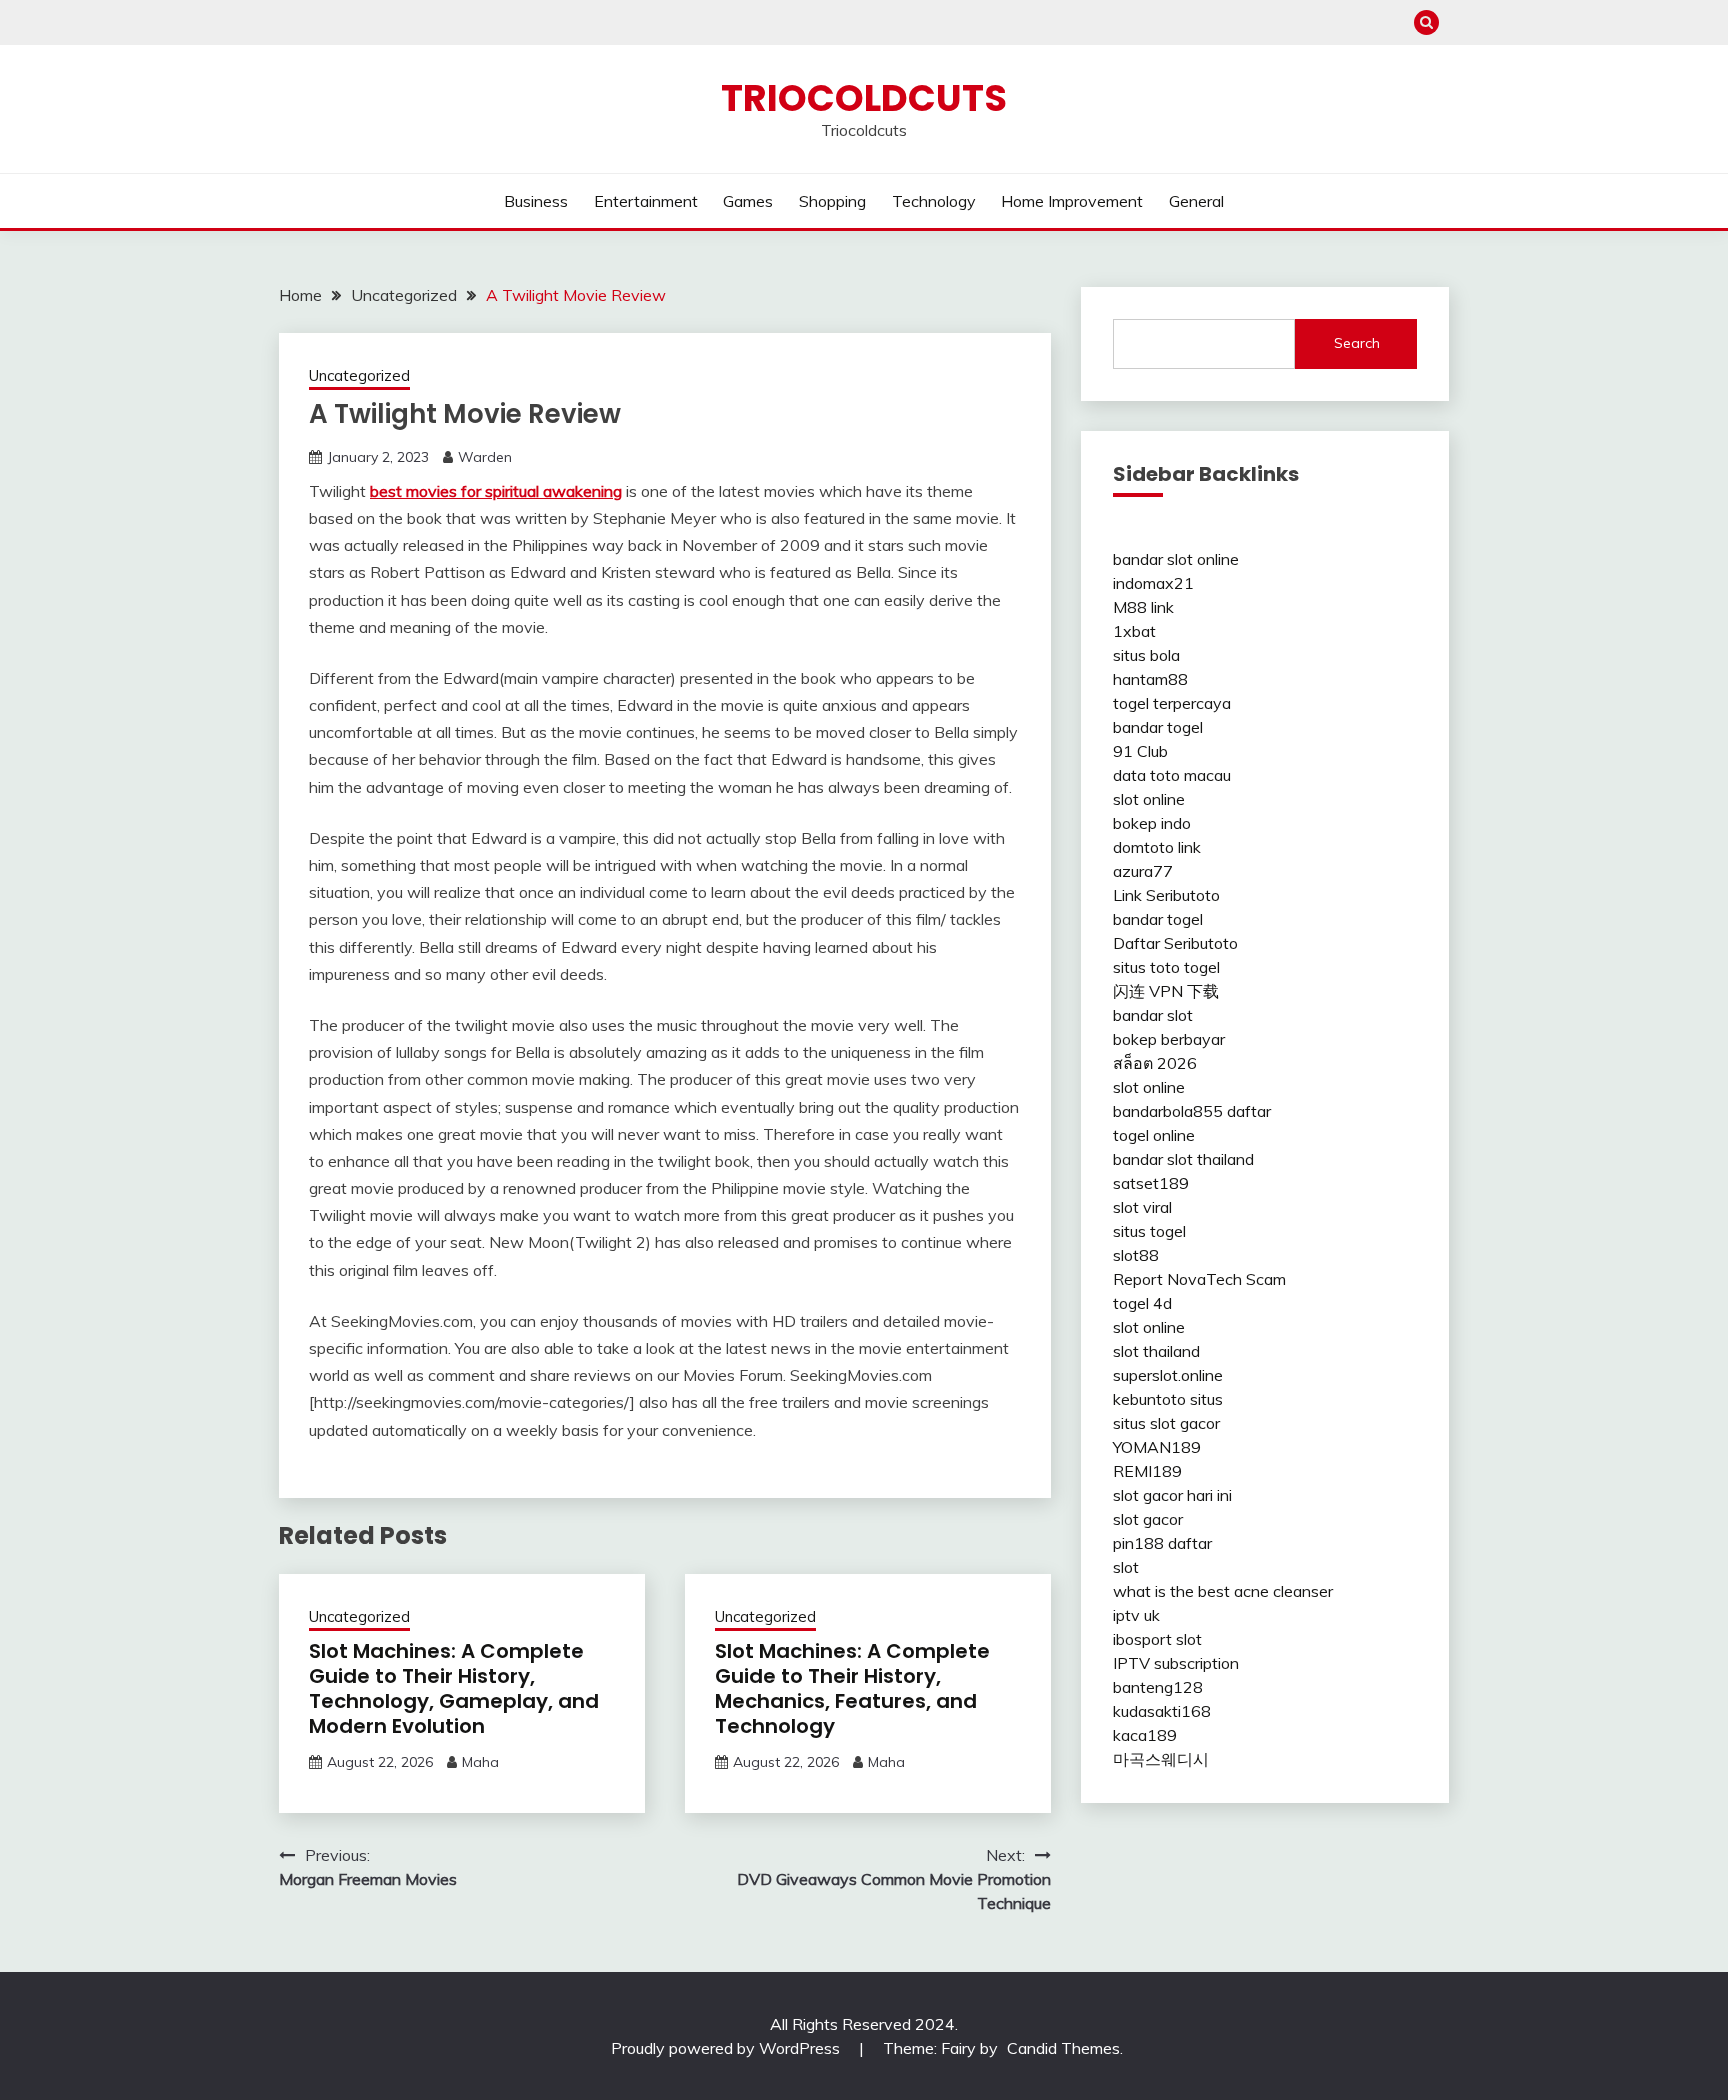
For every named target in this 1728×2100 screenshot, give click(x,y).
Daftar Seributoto (1175, 943)
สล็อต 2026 (1155, 1063)
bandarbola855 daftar (1192, 1111)
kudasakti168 (1162, 1711)
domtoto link (1157, 847)
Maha (480, 1762)
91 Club (1140, 751)
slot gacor (1148, 1519)
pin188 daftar (1162, 1543)
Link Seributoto (1166, 895)
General (1196, 201)
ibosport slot (1157, 1639)
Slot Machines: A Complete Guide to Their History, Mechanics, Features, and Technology (852, 1688)
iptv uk (1136, 1615)
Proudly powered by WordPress (727, 2048)
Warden (485, 457)
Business (536, 201)
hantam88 (1150, 679)
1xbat (1134, 631)
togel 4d (1142, 1303)
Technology (934, 201)
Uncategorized (359, 375)
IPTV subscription (1176, 1663)
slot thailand (1156, 1351)
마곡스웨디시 (1161, 1759)
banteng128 (1158, 1687)
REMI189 (1147, 1471)
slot (1126, 1567)
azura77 (1143, 871)
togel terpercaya (1172, 703)
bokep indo (1152, 823)
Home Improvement (1072, 201)
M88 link (1143, 607)
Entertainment (646, 201)
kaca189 (1145, 1735)
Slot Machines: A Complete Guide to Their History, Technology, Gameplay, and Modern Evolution (454, 1688)
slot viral (1142, 1207)
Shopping (832, 201)
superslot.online (1168, 1375)
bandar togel (1158, 727)
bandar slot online (1176, 559)
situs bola (1146, 655)
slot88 (1136, 1255)
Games (748, 201)
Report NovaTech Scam (1199, 1279)
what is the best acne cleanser (1223, 1591)
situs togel (1149, 1231)
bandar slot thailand (1183, 1159)
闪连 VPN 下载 (1166, 991)
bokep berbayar (1169, 1039)
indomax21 (1153, 583)
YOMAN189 (1157, 1447)
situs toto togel (1166, 967)
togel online (1154, 1135)
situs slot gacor (1166, 1423)
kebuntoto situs (1168, 1399)
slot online (1149, 799)
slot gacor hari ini (1172, 1495)
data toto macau (1172, 775)
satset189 (1151, 1183)
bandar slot (1153, 1015)
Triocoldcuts (864, 98)
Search (1357, 343)
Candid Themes (1063, 2048)
